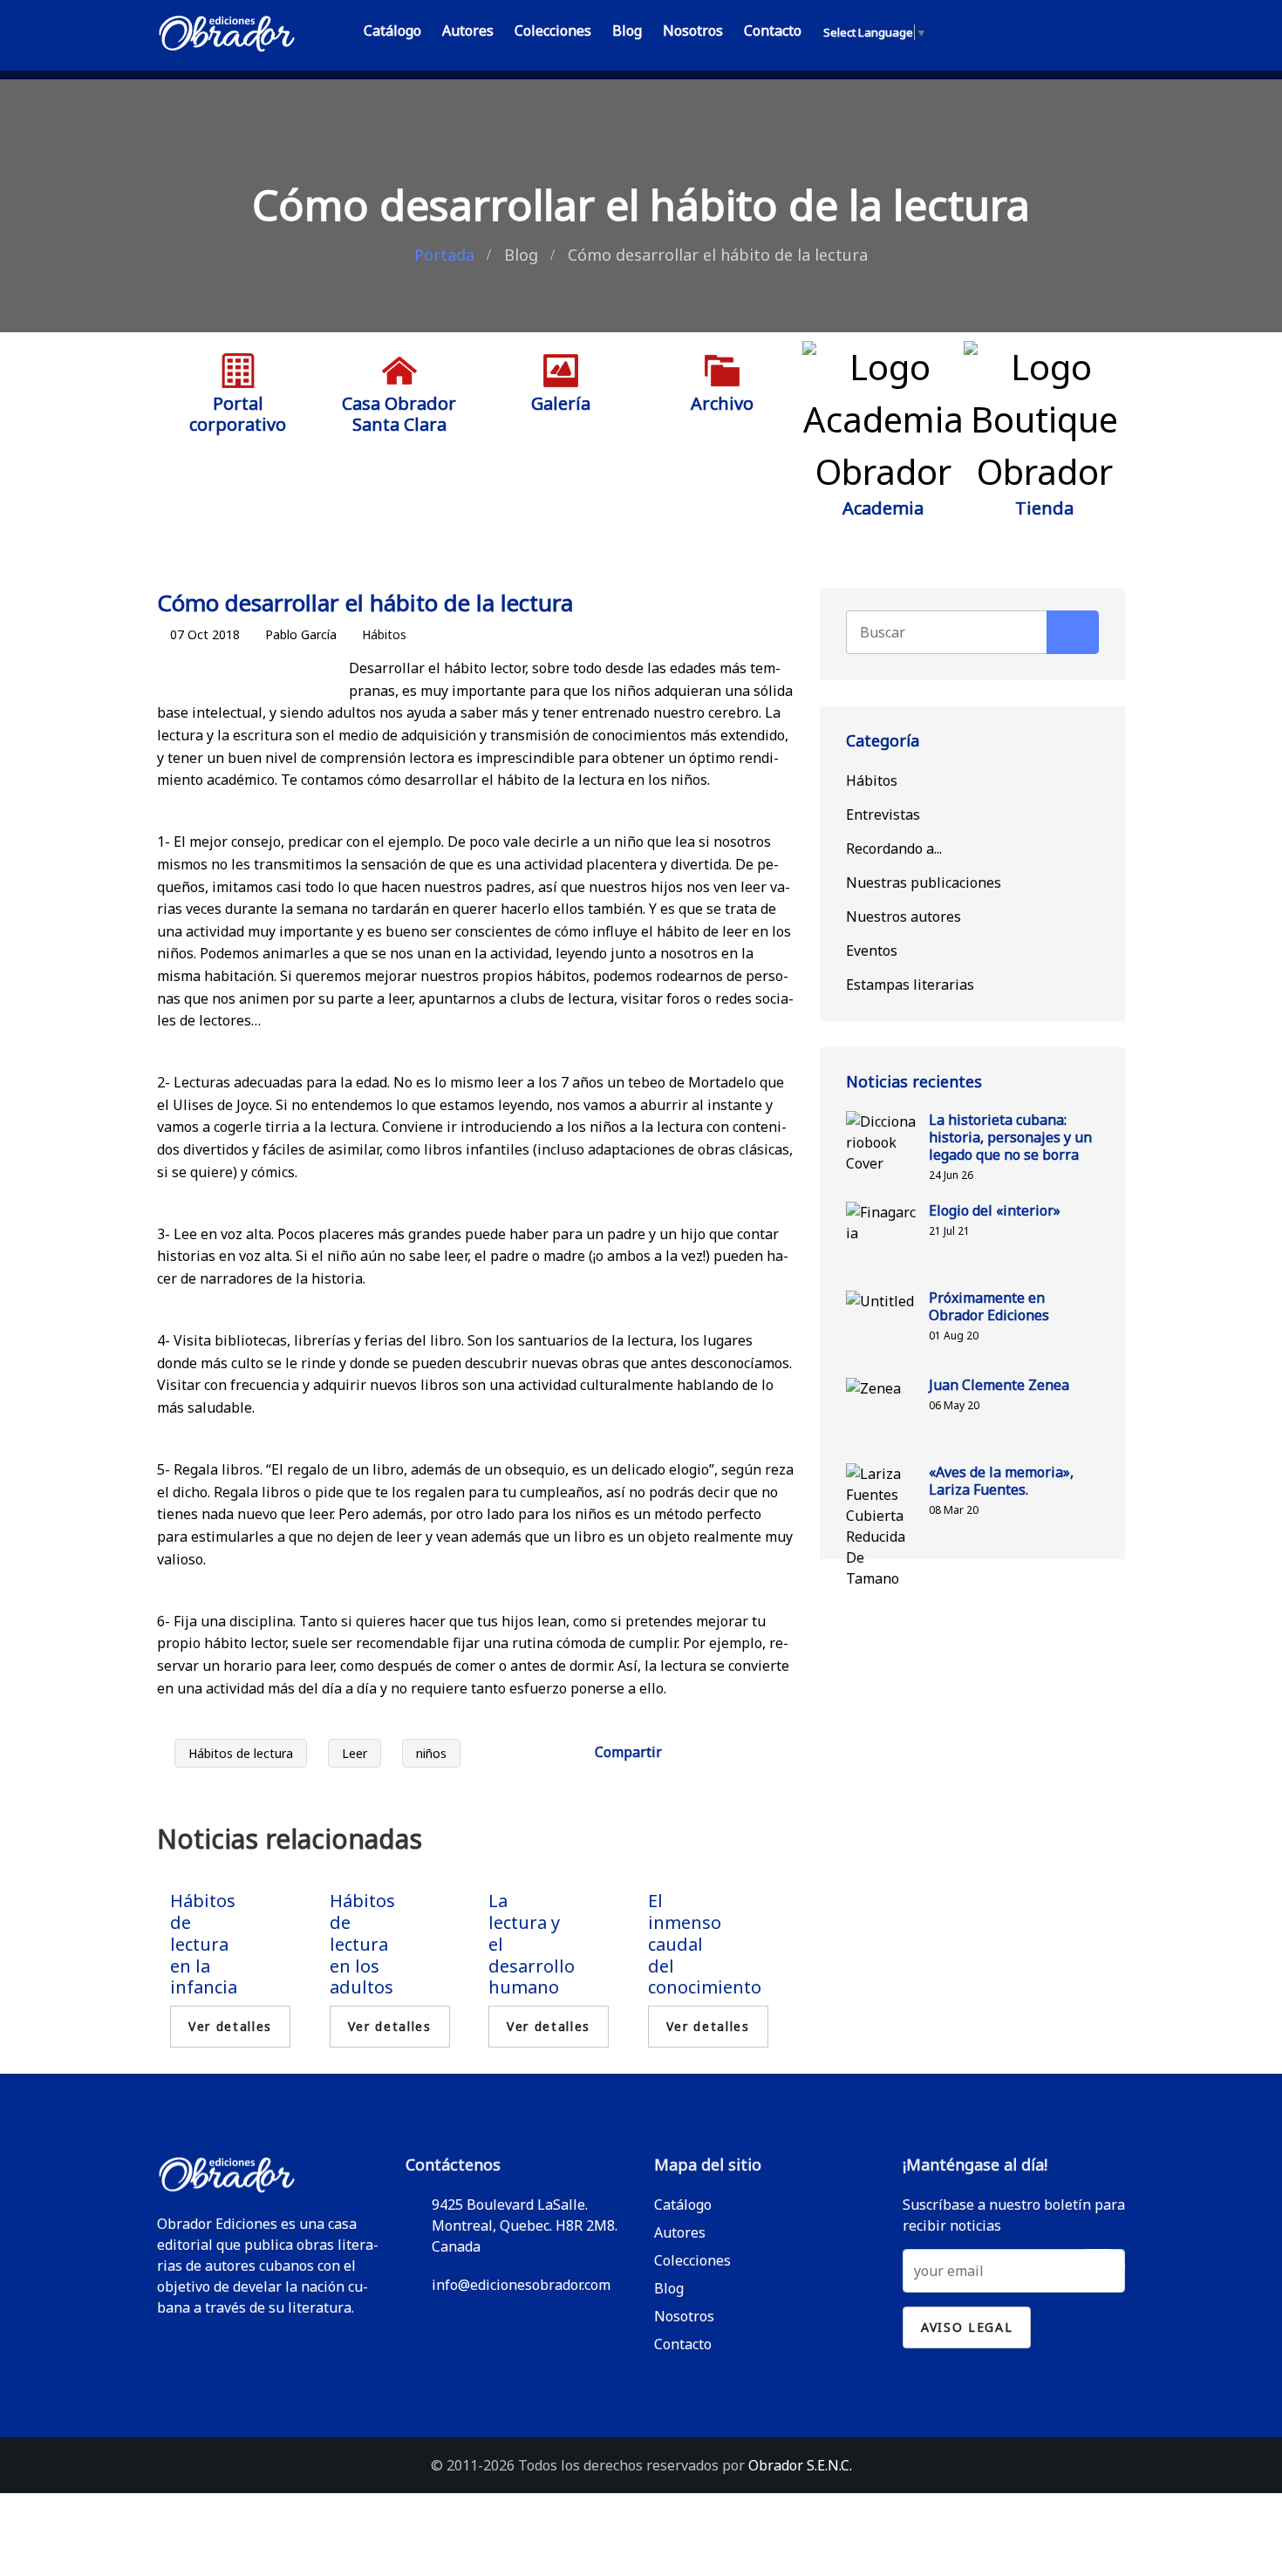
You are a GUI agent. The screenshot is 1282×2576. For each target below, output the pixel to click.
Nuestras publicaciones (924, 883)
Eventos (872, 951)
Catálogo (392, 31)
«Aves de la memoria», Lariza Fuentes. (1001, 1481)
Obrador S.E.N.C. (800, 2465)
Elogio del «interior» (995, 1210)
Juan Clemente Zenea (999, 1385)
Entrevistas (883, 814)
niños (431, 1753)
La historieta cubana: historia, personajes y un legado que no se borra (1010, 1137)
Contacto (773, 31)
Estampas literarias (910, 985)
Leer (355, 1753)
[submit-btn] (1098, 2266)
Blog (627, 31)
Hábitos (384, 634)
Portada (444, 255)
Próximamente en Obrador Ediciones (989, 1306)
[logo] (227, 30)
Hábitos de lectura (241, 1753)
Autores (468, 31)
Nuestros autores (904, 917)
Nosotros (693, 31)
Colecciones (553, 31)
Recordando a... (894, 848)
